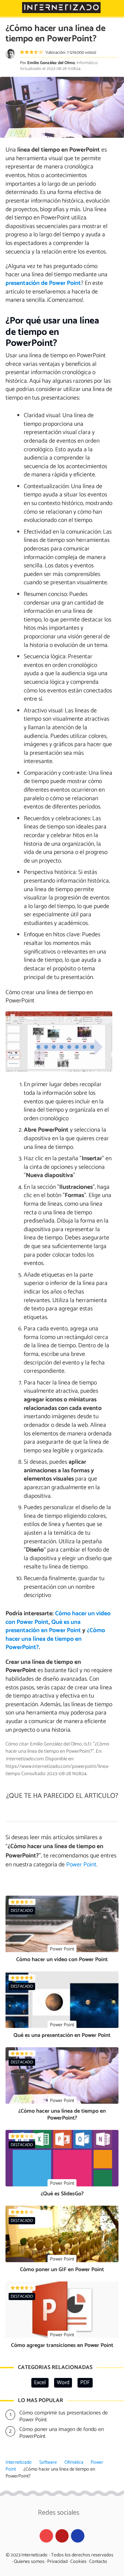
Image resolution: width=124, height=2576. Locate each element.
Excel (40, 2383)
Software (48, 2462)
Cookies (78, 2562)
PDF (85, 2383)
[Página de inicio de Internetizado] (61, 8)
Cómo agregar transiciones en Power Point (62, 2345)
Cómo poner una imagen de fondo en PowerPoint (61, 2433)
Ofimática (74, 2462)
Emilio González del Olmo (51, 63)
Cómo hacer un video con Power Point (62, 1960)
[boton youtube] (46, 2536)
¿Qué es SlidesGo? (62, 2194)
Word (63, 2383)
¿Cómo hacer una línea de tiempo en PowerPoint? (55, 1639)
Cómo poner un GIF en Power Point (62, 2270)
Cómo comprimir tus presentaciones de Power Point (64, 2417)
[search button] (114, 8)
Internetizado (19, 2462)
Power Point (81, 1865)
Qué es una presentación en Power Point (43, 1627)
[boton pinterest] (62, 2536)
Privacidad (57, 2562)
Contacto (98, 2562)
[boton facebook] (78, 2536)
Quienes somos (29, 2562)
